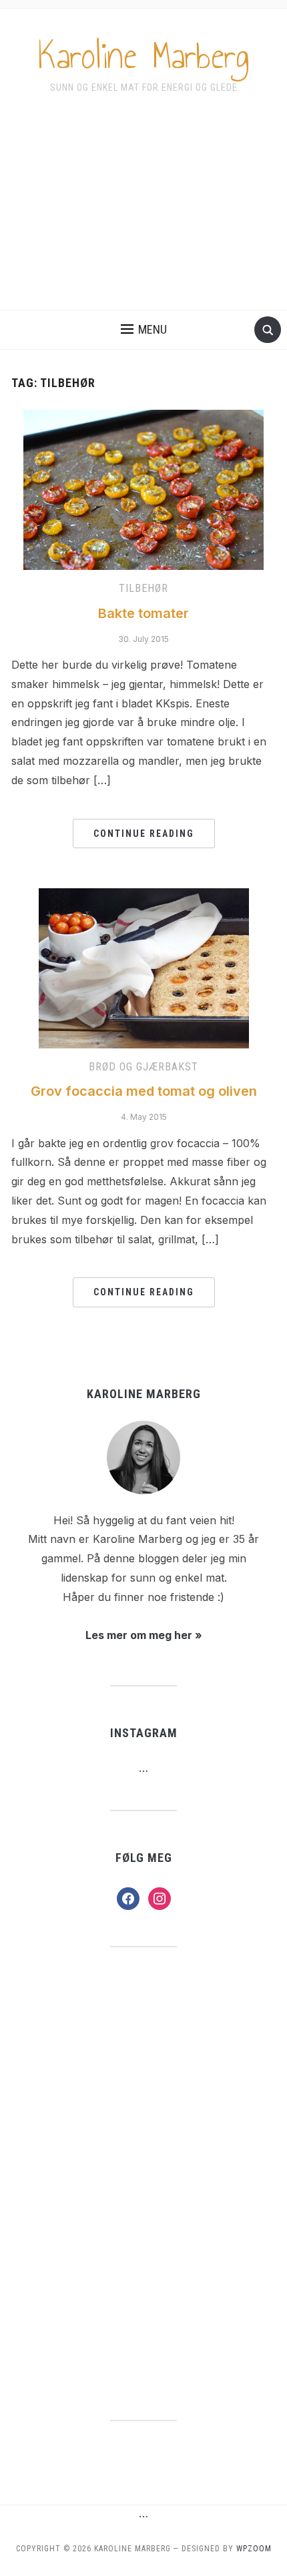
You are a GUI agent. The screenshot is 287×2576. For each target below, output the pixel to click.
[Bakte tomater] (143, 489)
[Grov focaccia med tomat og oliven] (144, 967)
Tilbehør (143, 588)
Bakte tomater (143, 613)
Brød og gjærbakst (143, 1067)
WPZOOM (254, 2549)
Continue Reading (144, 834)
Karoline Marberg (144, 56)
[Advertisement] (143, 211)
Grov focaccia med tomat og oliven (144, 1091)
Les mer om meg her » (144, 1635)
